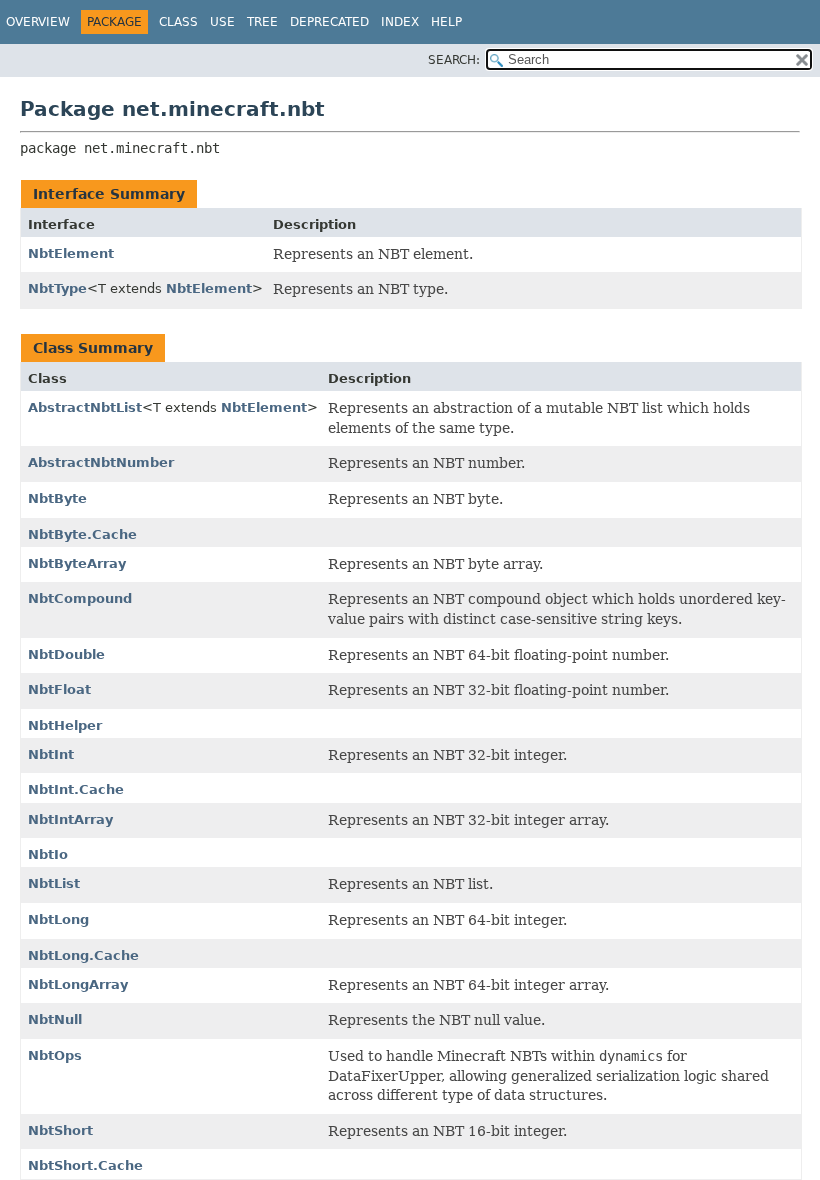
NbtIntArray (70, 819)
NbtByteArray (77, 563)
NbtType (57, 288)
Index (400, 22)
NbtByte (57, 498)
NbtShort (60, 1130)
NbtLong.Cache (83, 955)
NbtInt (51, 754)
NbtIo (48, 854)
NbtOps (55, 1055)
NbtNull (55, 1019)
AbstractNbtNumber (101, 462)
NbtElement (71, 253)
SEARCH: (454, 60)
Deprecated (329, 22)
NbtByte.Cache (82, 534)
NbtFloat (59, 689)
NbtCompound (80, 598)
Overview (38, 22)
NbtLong (58, 919)
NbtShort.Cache (85, 1165)
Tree (262, 22)
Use (222, 22)
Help (446, 22)
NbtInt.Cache (76, 789)
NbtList (54, 883)
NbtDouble (66, 654)
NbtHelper (65, 725)
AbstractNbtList (85, 407)
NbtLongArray (78, 984)
